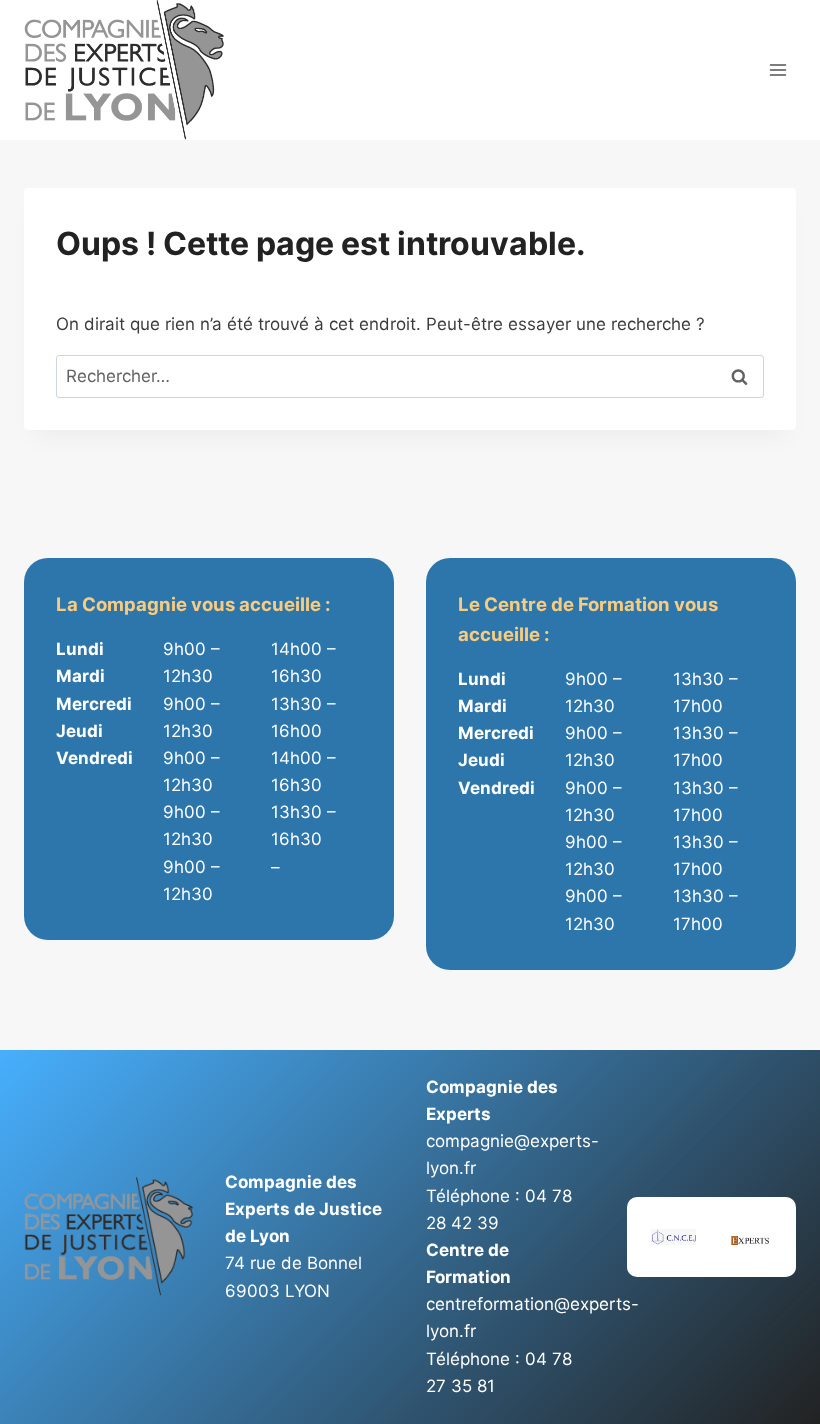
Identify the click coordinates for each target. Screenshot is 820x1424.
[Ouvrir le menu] (777, 70)
